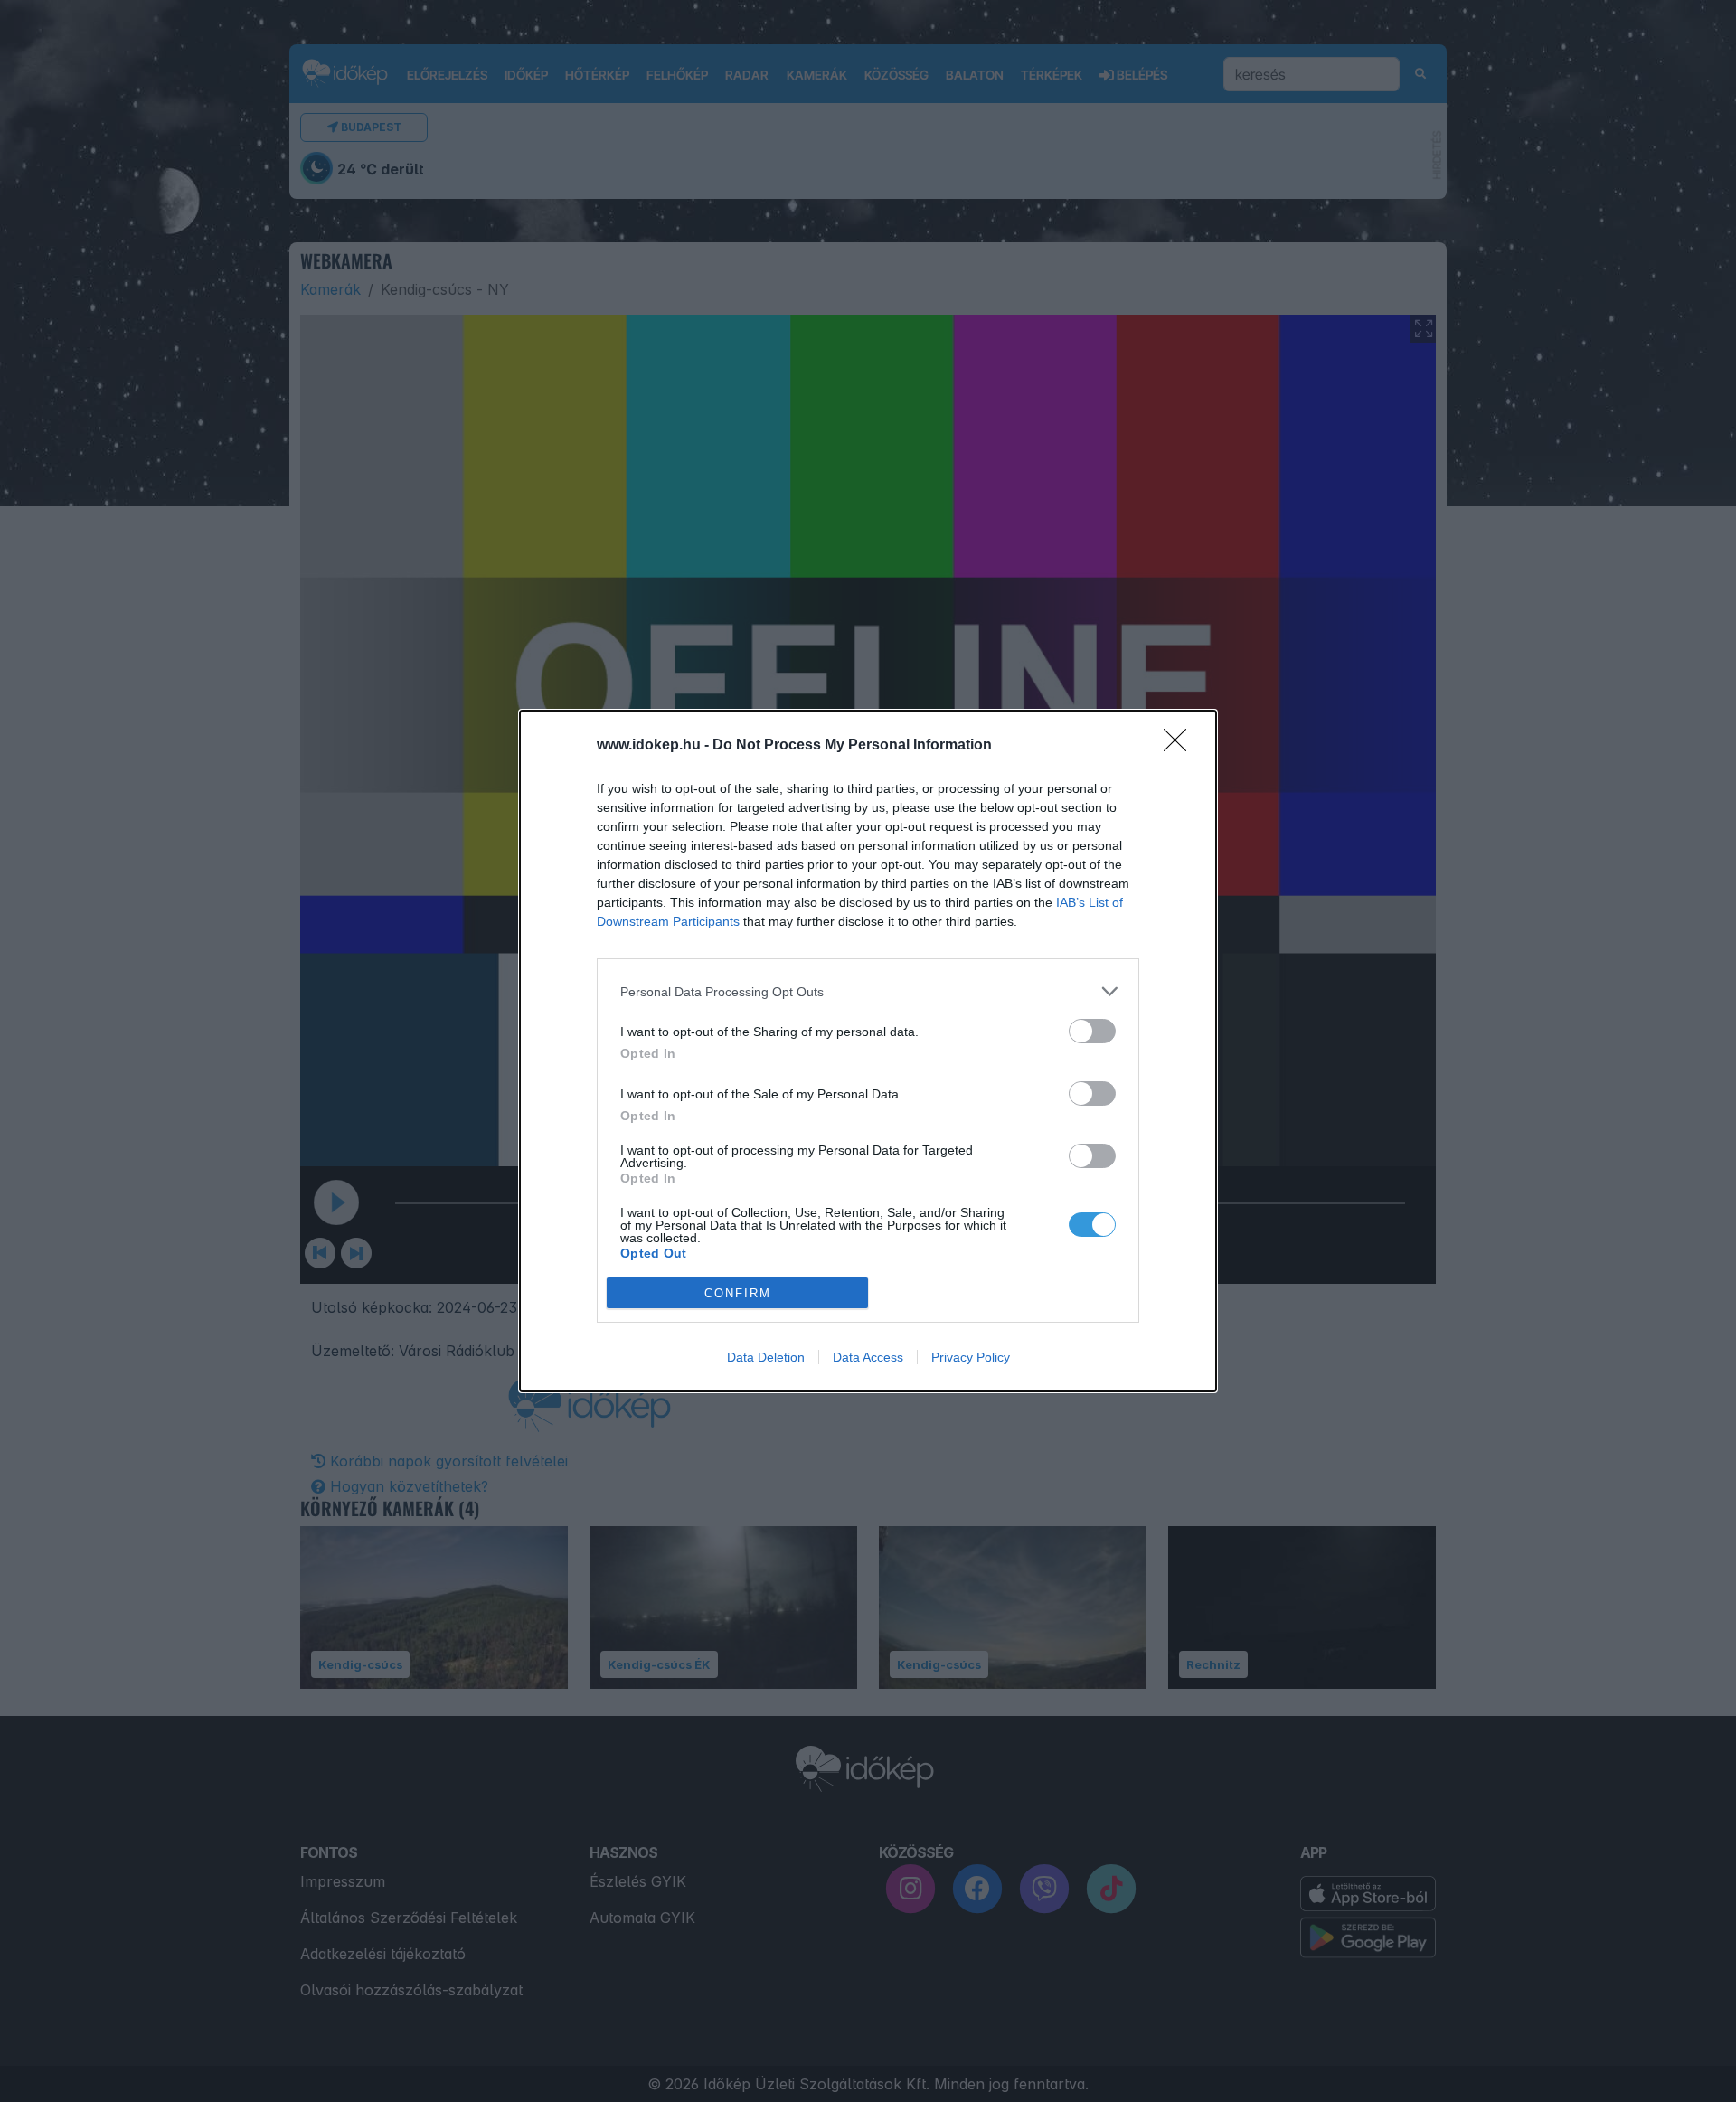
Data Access (868, 1357)
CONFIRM (738, 1293)
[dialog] (868, 1051)
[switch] (1092, 1031)
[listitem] (868, 991)
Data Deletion (766, 1357)
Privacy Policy (971, 1357)
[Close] (1181, 746)
